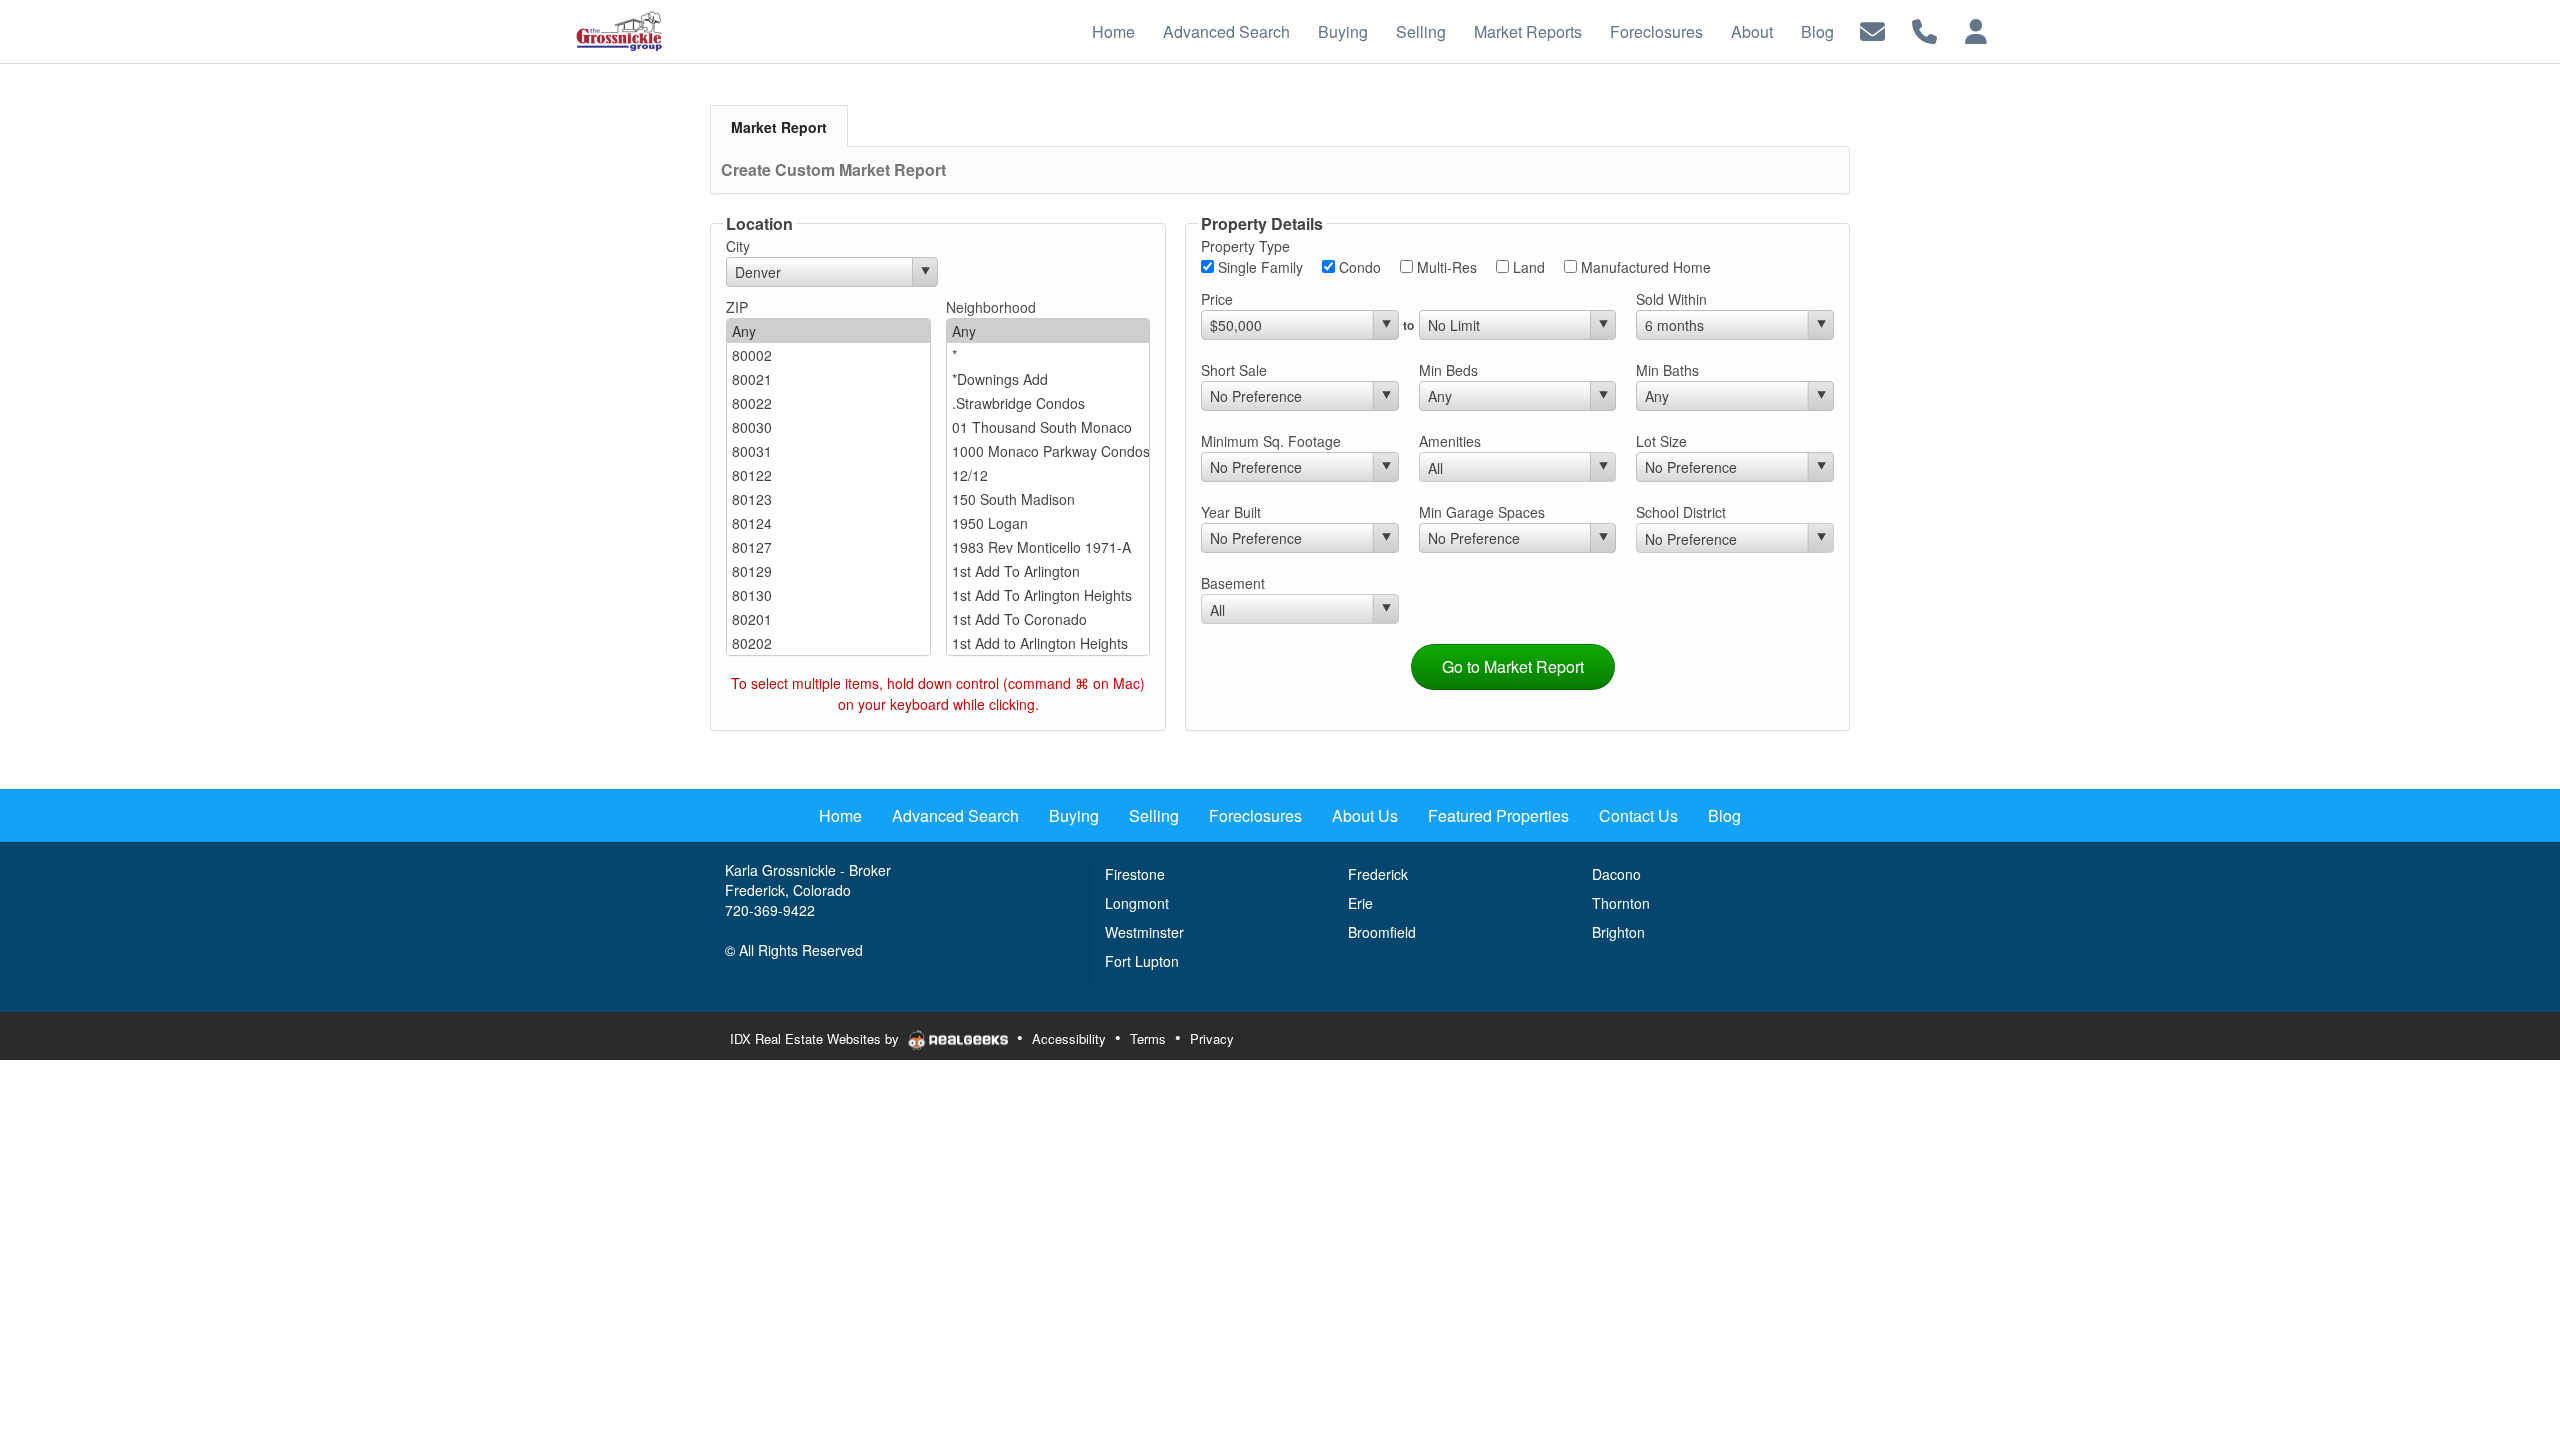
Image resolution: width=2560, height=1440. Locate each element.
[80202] (828, 643)
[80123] (828, 499)
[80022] (828, 403)
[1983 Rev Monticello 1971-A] (1048, 547)
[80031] (828, 451)
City (738, 246)
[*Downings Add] (1048, 379)
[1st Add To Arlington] (1048, 571)
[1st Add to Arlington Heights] (1048, 643)
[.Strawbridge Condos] (1048, 403)
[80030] (828, 427)
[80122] (828, 475)
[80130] (828, 595)
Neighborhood (991, 307)
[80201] (828, 619)
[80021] (828, 379)
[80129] (828, 571)
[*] (1048, 355)
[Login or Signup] (1976, 29)
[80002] (828, 355)
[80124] (828, 523)
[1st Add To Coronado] (1048, 619)
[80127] (828, 547)
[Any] (828, 331)
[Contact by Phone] (1924, 29)
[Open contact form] (1872, 29)
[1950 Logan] (1048, 523)
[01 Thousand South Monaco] (1048, 427)
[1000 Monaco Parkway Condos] (1048, 451)
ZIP (737, 307)
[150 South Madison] (1048, 499)
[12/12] (1048, 475)
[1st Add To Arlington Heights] (1048, 595)
